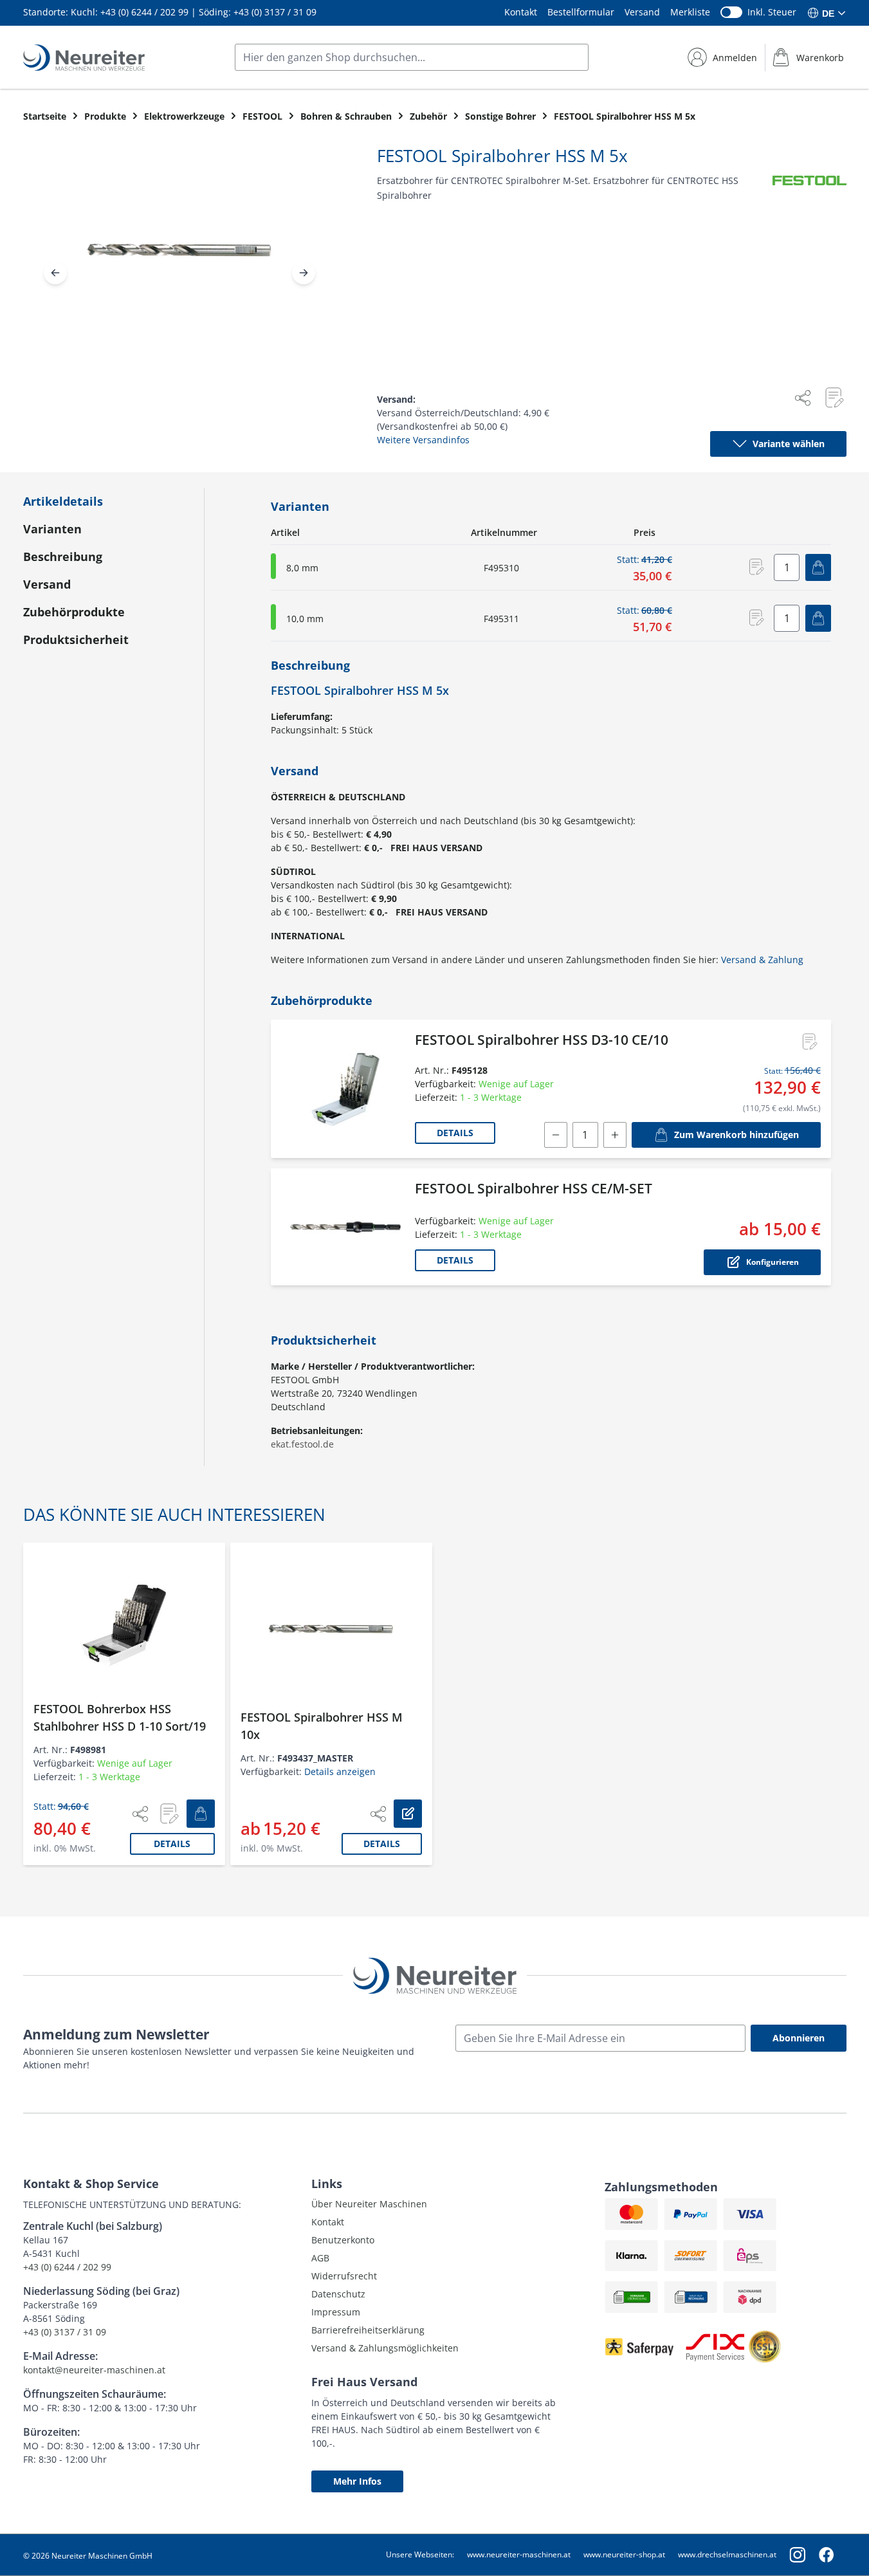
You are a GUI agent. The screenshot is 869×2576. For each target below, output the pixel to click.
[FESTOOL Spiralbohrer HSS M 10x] (331, 1630)
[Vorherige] (55, 273)
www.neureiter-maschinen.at (519, 2554)
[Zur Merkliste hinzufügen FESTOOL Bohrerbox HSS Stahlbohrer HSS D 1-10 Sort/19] (169, 1814)
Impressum (336, 2312)
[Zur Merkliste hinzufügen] (834, 398)
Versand (642, 12)
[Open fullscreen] (179, 261)
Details (455, 1133)
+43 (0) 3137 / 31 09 (275, 12)
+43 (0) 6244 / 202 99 (144, 12)
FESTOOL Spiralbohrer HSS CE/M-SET (534, 1188)
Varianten (52, 529)
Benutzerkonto (343, 2240)
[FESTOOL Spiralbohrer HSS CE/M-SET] (345, 1227)
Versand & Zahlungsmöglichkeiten (385, 2348)
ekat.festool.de (302, 1444)
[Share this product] (803, 398)
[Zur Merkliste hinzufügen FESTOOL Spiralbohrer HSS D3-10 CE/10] (809, 1042)
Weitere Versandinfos (423, 440)
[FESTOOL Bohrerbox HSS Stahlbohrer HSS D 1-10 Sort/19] (124, 1625)
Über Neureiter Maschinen (369, 2204)
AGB (320, 2258)
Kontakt (521, 12)
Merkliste (690, 12)
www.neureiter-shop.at (624, 2554)
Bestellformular (581, 12)
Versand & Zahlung (762, 960)
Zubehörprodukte (74, 612)
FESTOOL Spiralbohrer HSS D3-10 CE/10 (542, 1040)
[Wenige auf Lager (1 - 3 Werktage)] (273, 566)
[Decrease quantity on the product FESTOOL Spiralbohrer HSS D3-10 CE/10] (556, 1135)
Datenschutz (338, 2294)
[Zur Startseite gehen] (84, 58)
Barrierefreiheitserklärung (368, 2330)
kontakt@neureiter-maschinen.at (94, 2370)
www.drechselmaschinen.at (727, 2554)
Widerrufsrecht (344, 2276)
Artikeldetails (63, 501)
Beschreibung (63, 557)
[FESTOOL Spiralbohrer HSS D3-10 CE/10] (345, 1089)
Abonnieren (799, 2038)
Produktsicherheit (76, 639)
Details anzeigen (340, 1771)
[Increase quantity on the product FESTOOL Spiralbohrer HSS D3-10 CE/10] (615, 1135)
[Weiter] (304, 273)
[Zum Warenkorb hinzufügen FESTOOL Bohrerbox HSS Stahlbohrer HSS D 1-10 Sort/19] (201, 1814)
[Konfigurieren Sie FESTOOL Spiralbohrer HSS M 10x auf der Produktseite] (408, 1814)
